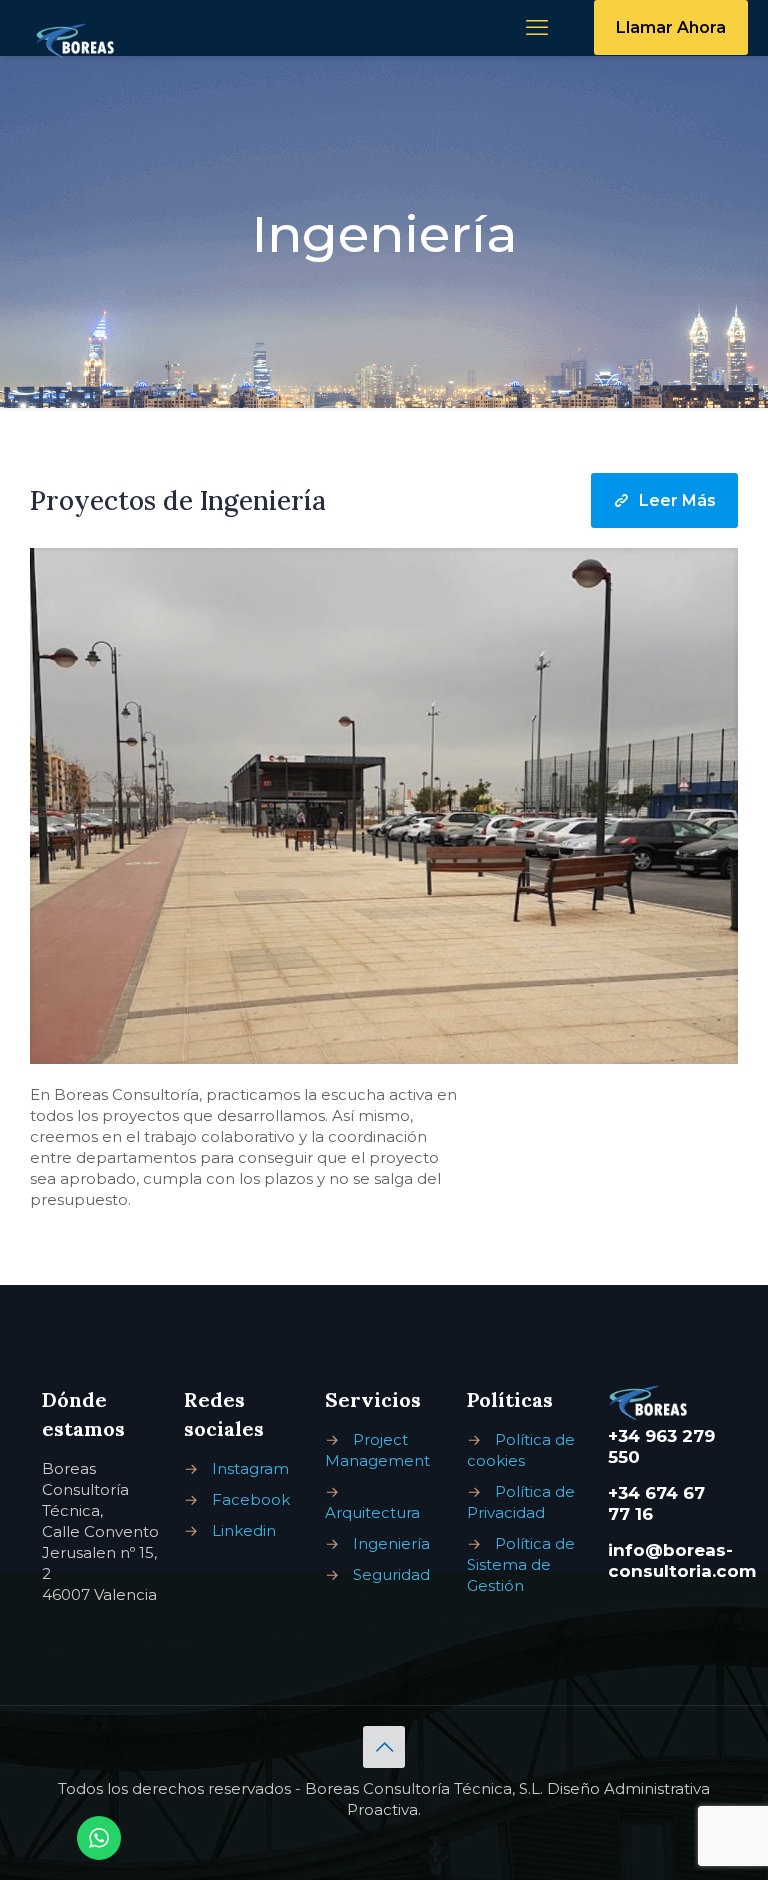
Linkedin (244, 1530)
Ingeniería (391, 1543)
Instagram (250, 1468)
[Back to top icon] (384, 1747)
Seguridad (391, 1574)
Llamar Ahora (671, 27)
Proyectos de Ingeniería (178, 500)
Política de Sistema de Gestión (521, 1564)
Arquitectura (372, 1512)
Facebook (251, 1499)
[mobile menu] (537, 28)
